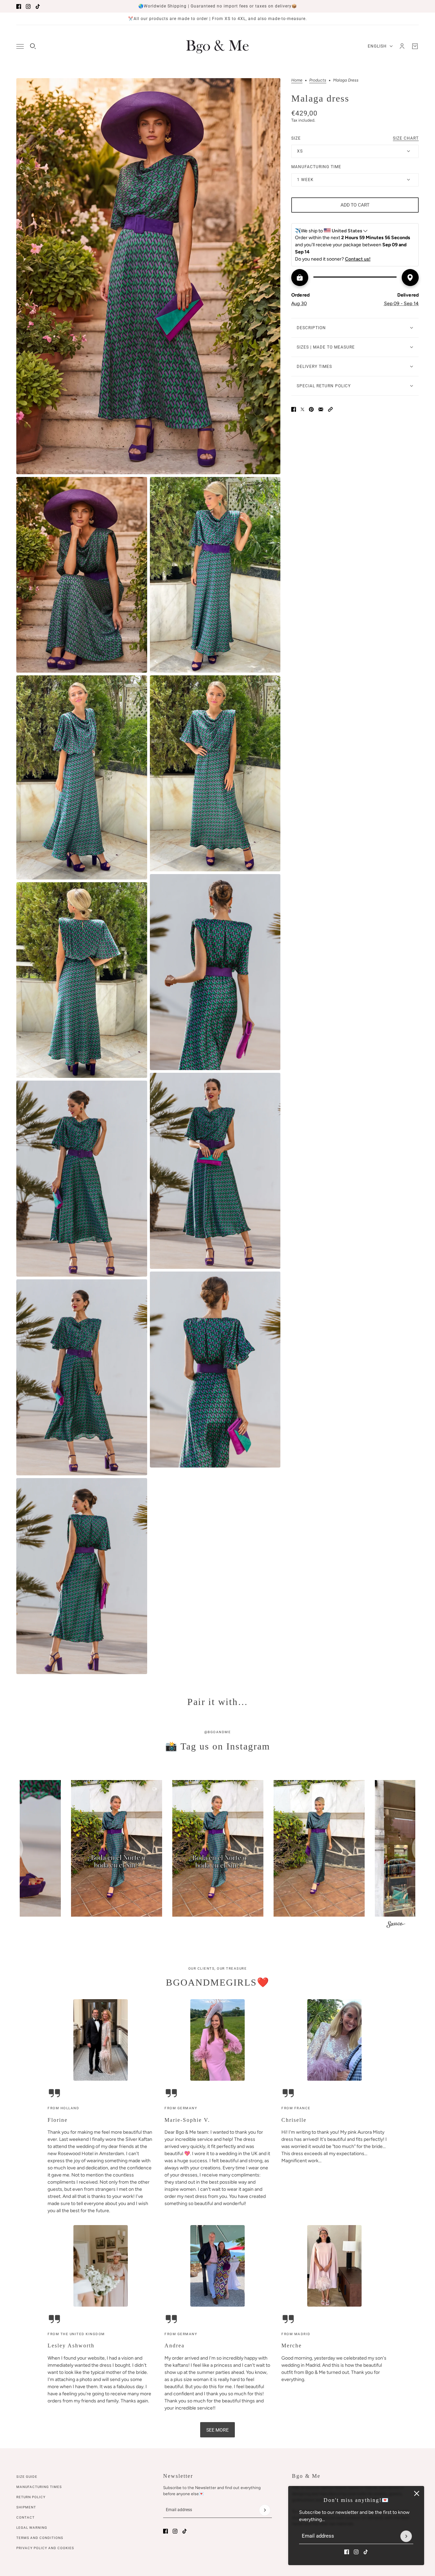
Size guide (27, 2477)
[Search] (33, 46)
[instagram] (28, 6)
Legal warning (32, 2528)
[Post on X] (302, 409)
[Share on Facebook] (294, 409)
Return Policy (31, 2497)
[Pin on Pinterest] (311, 409)
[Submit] (406, 2536)
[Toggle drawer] (20, 46)
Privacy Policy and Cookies (45, 2548)
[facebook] (19, 6)
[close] (417, 2493)
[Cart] (415, 46)
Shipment (26, 2507)
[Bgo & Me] (217, 46)
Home (297, 80)
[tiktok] (38, 6)
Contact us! (358, 259)
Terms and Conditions (40, 2538)
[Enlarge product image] (148, 276)
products (318, 80)
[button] (330, 409)
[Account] (402, 46)
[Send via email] (321, 409)
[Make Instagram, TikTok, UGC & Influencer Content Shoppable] (396, 1925)
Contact (25, 2517)
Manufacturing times (39, 2487)
